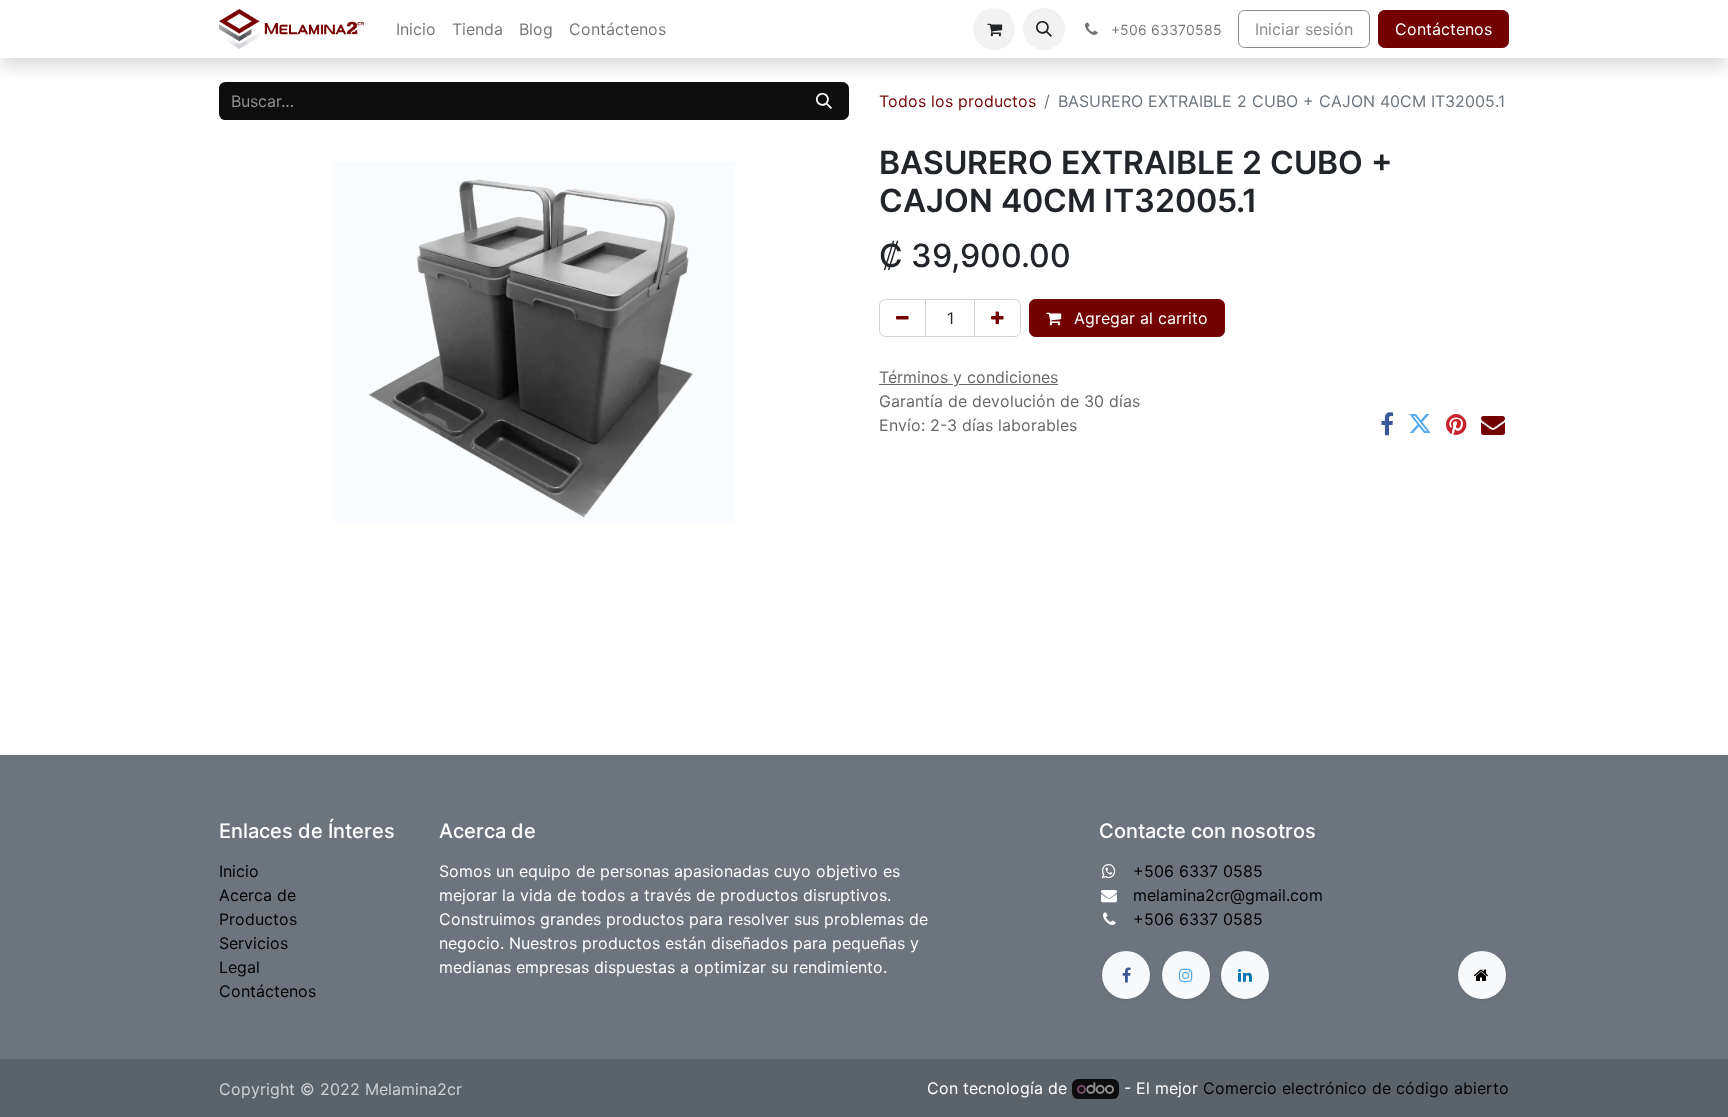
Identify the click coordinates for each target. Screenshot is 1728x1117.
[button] (1044, 29)
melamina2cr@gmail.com (1228, 895)
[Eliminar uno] (902, 318)
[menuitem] (416, 29)
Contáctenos (1443, 29)
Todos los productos (957, 101)
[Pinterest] (1456, 424)
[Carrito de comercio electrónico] (994, 29)
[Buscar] (824, 101)
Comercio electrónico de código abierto (1356, 1088)
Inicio (239, 871)
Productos (258, 919)
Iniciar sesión (1304, 29)
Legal (239, 967)
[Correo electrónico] (1493, 424)
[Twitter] (1420, 424)
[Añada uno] (997, 318)
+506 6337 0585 (1198, 871)
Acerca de (257, 895)
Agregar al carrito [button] (1138, 318)
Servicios (253, 943)
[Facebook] (1387, 424)
